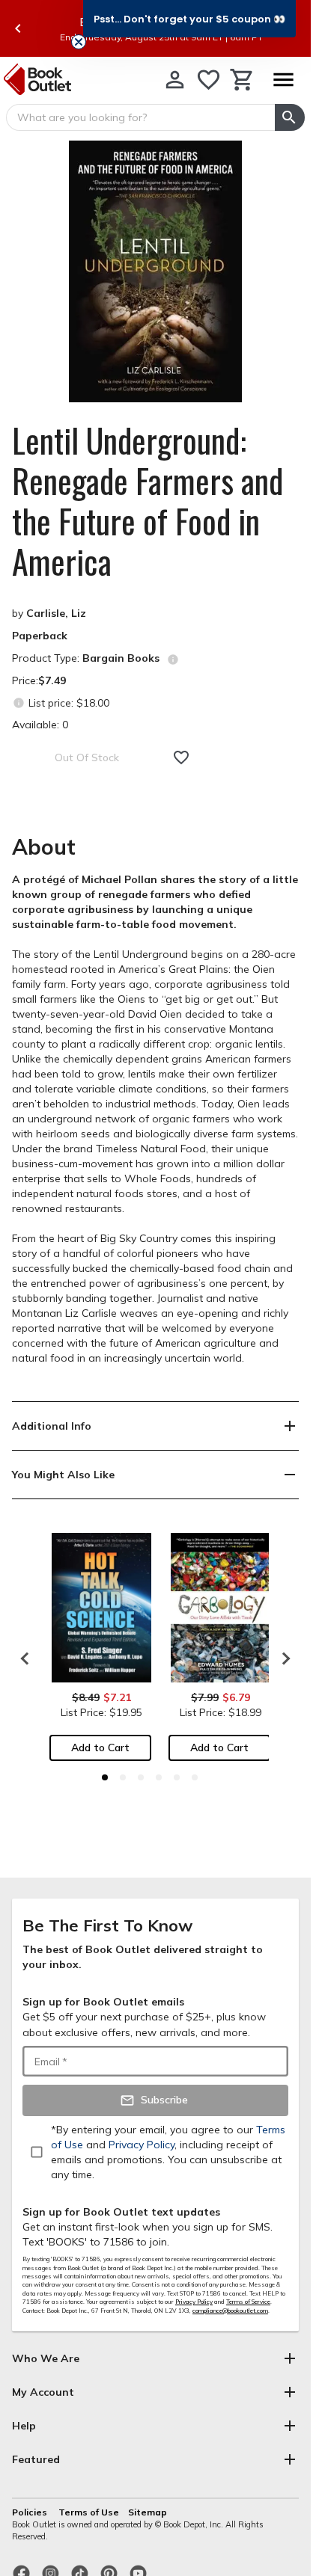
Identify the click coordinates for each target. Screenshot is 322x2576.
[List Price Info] (18, 703)
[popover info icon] (173, 660)
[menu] (283, 80)
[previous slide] (18, 28)
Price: (39, 680)
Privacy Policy (194, 2302)
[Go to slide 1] (105, 1777)
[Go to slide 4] (159, 1777)
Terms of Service (248, 2302)
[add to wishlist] (181, 757)
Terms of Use (89, 2512)
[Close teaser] (79, 42)
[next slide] (282, 1659)
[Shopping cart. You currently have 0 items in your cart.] (242, 80)
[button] (189, 19)
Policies (31, 2512)
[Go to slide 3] (141, 1777)
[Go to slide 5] (177, 1777)
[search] (290, 117)
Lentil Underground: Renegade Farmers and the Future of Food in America (148, 501)
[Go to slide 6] (195, 1777)
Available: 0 (40, 725)
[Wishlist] (209, 80)
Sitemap (148, 2512)
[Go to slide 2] (123, 1777)
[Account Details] (175, 80)
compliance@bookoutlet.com (230, 2311)
